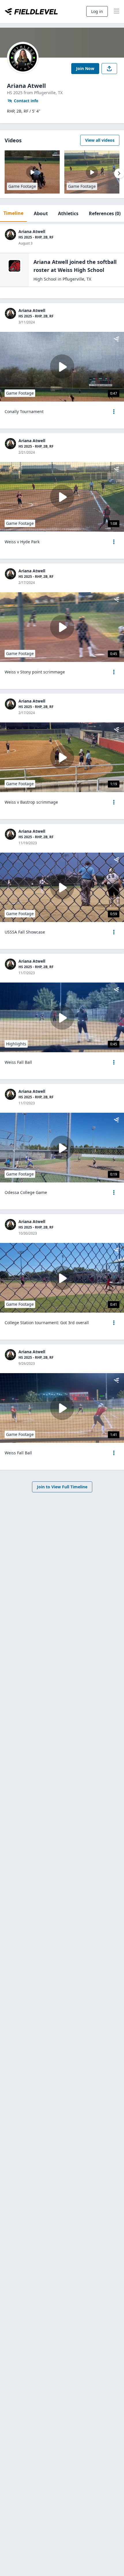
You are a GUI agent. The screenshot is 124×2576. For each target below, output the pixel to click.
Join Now (85, 68)
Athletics (68, 213)
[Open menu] (114, 412)
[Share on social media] (109, 69)
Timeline (13, 213)
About (41, 213)
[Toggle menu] (117, 12)
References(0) (105, 213)
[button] (114, 412)
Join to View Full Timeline (62, 1487)
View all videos (100, 140)
